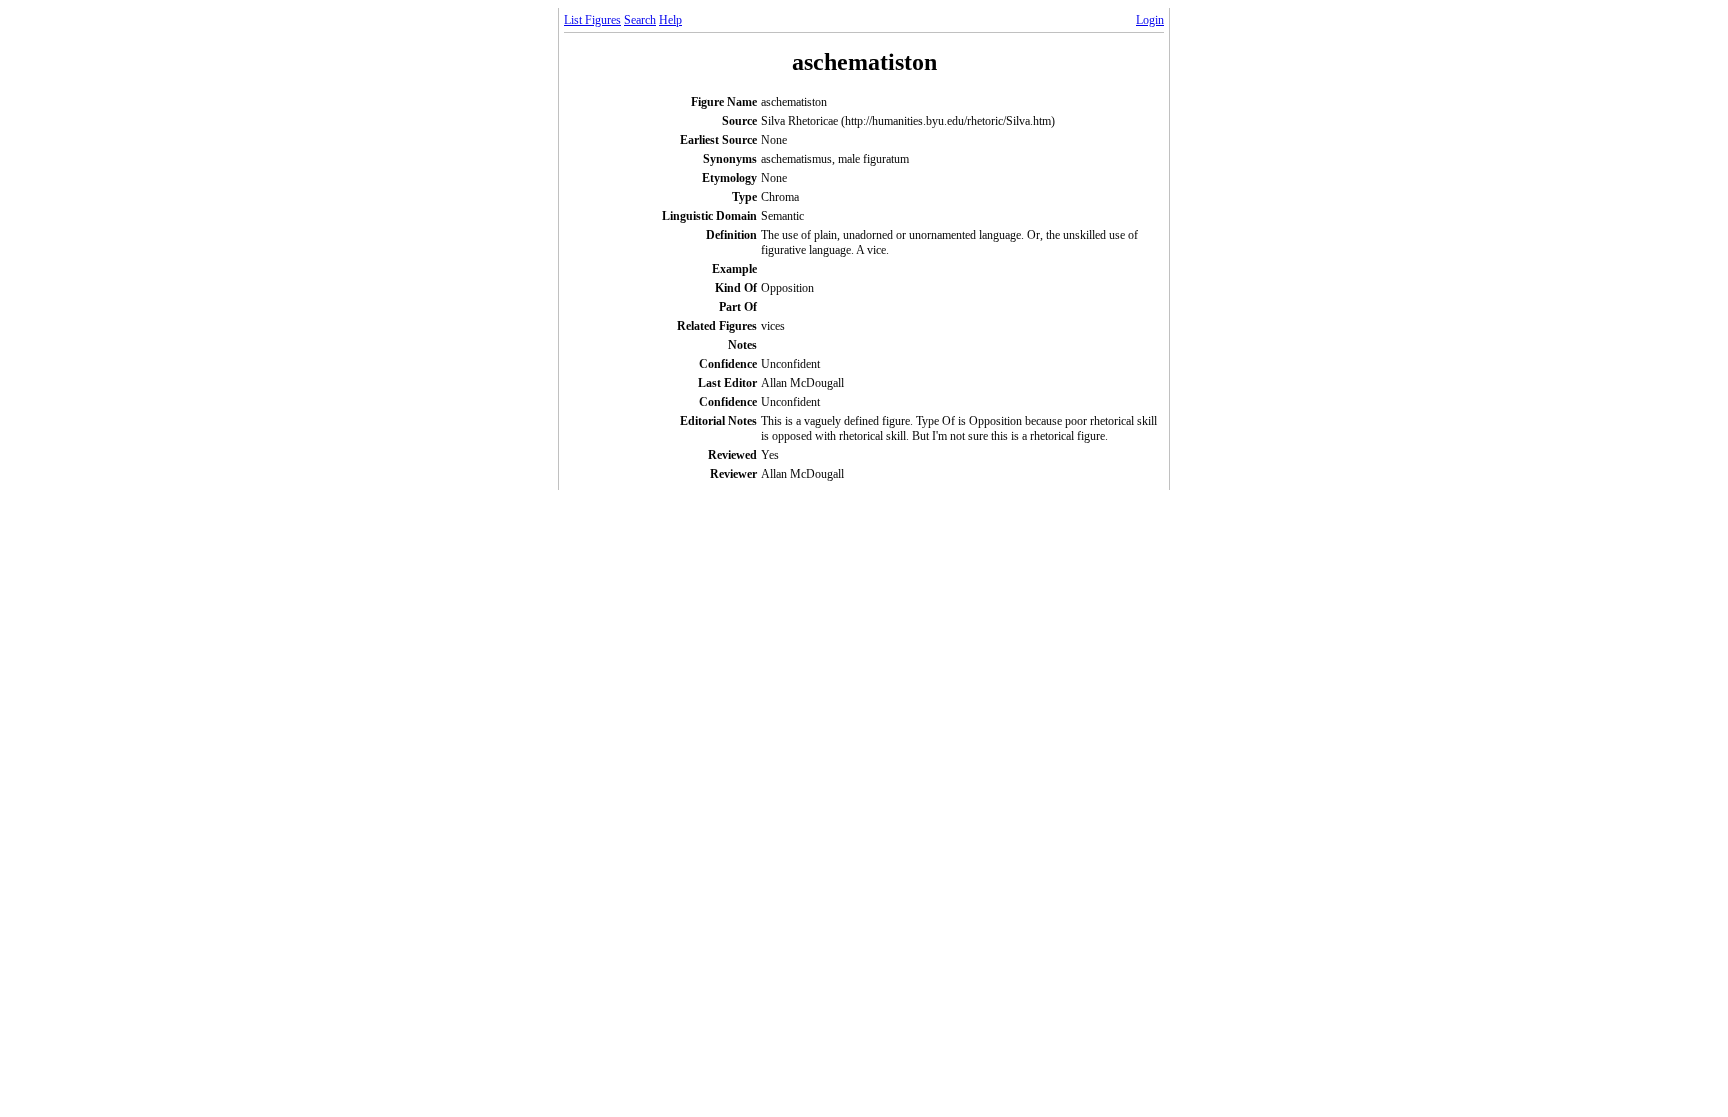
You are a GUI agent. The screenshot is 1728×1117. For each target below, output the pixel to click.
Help (670, 20)
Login (1150, 20)
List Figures (592, 20)
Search (640, 20)
